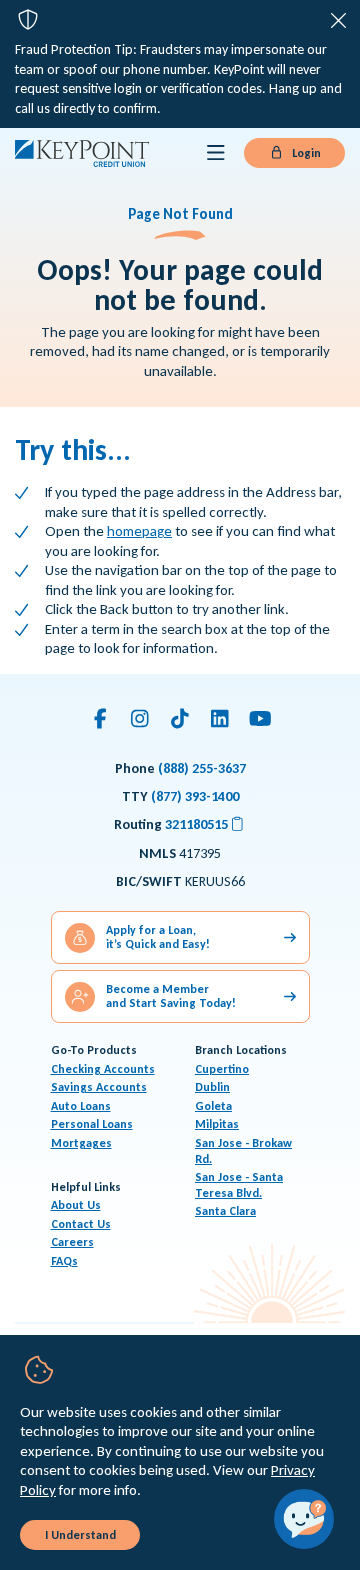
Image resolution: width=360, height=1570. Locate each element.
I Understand (80, 1535)
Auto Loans (81, 1106)
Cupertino (222, 1069)
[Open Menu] (216, 153)
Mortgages (81, 1143)
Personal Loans (92, 1124)
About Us (76, 1205)
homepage (139, 531)
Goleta (213, 1106)
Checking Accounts (103, 1069)
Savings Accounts (99, 1087)
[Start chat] (304, 1519)
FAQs (64, 1261)
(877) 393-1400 (195, 796)
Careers (72, 1242)
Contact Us (81, 1224)
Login (305, 153)
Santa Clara (225, 1211)
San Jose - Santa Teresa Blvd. (239, 1185)
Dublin (212, 1087)
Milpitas (217, 1124)
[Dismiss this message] (338, 21)
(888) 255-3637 (202, 768)
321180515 (205, 824)
